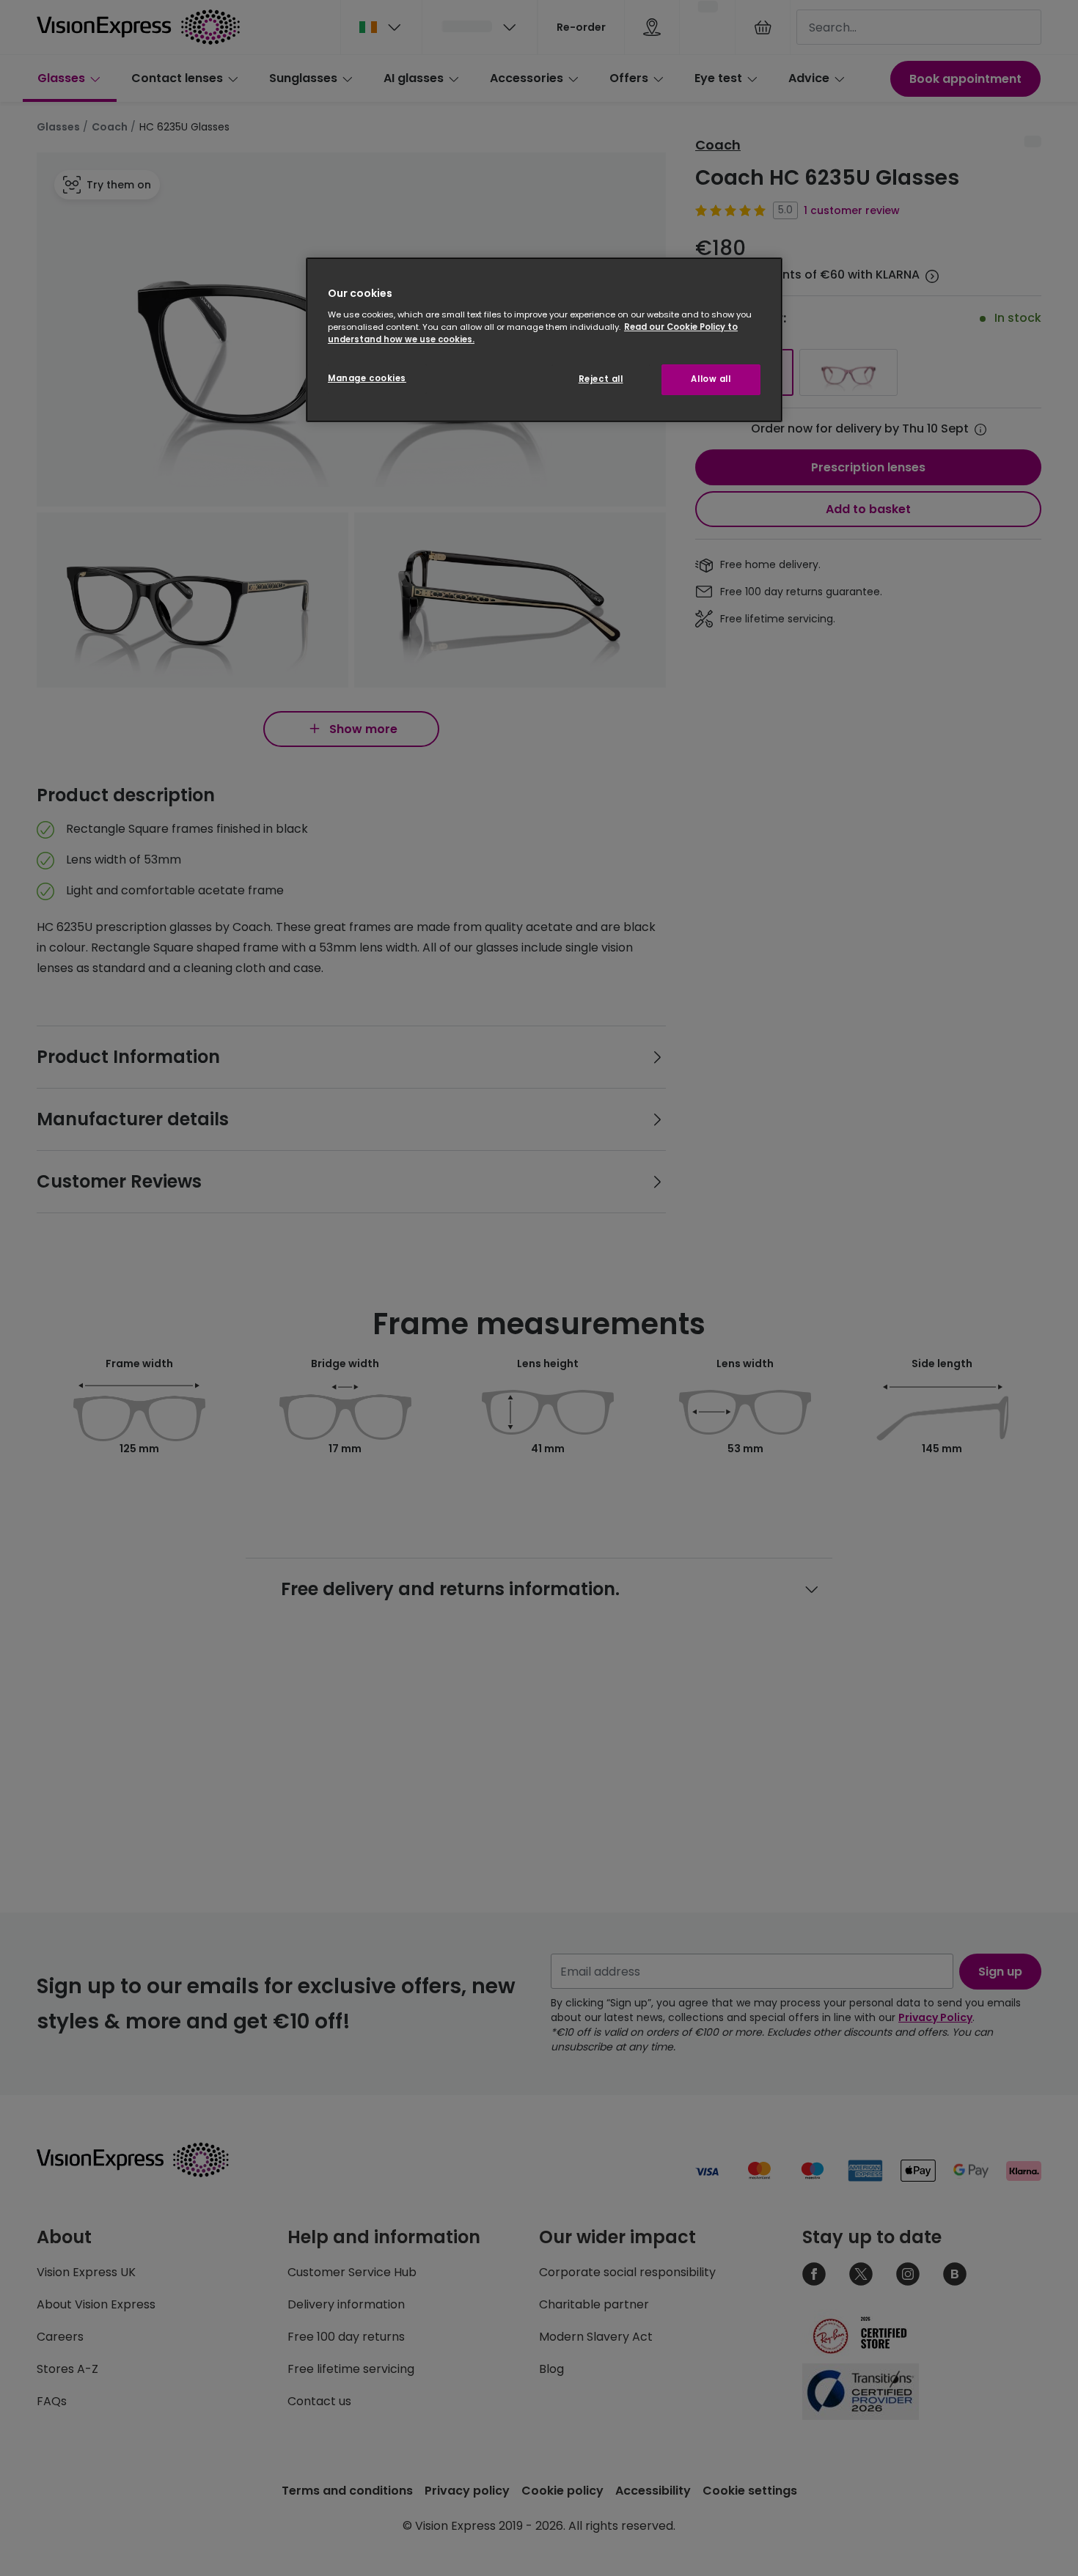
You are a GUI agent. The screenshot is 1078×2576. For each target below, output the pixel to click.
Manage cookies (367, 378)
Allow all (711, 379)
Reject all (601, 379)
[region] (544, 340)
